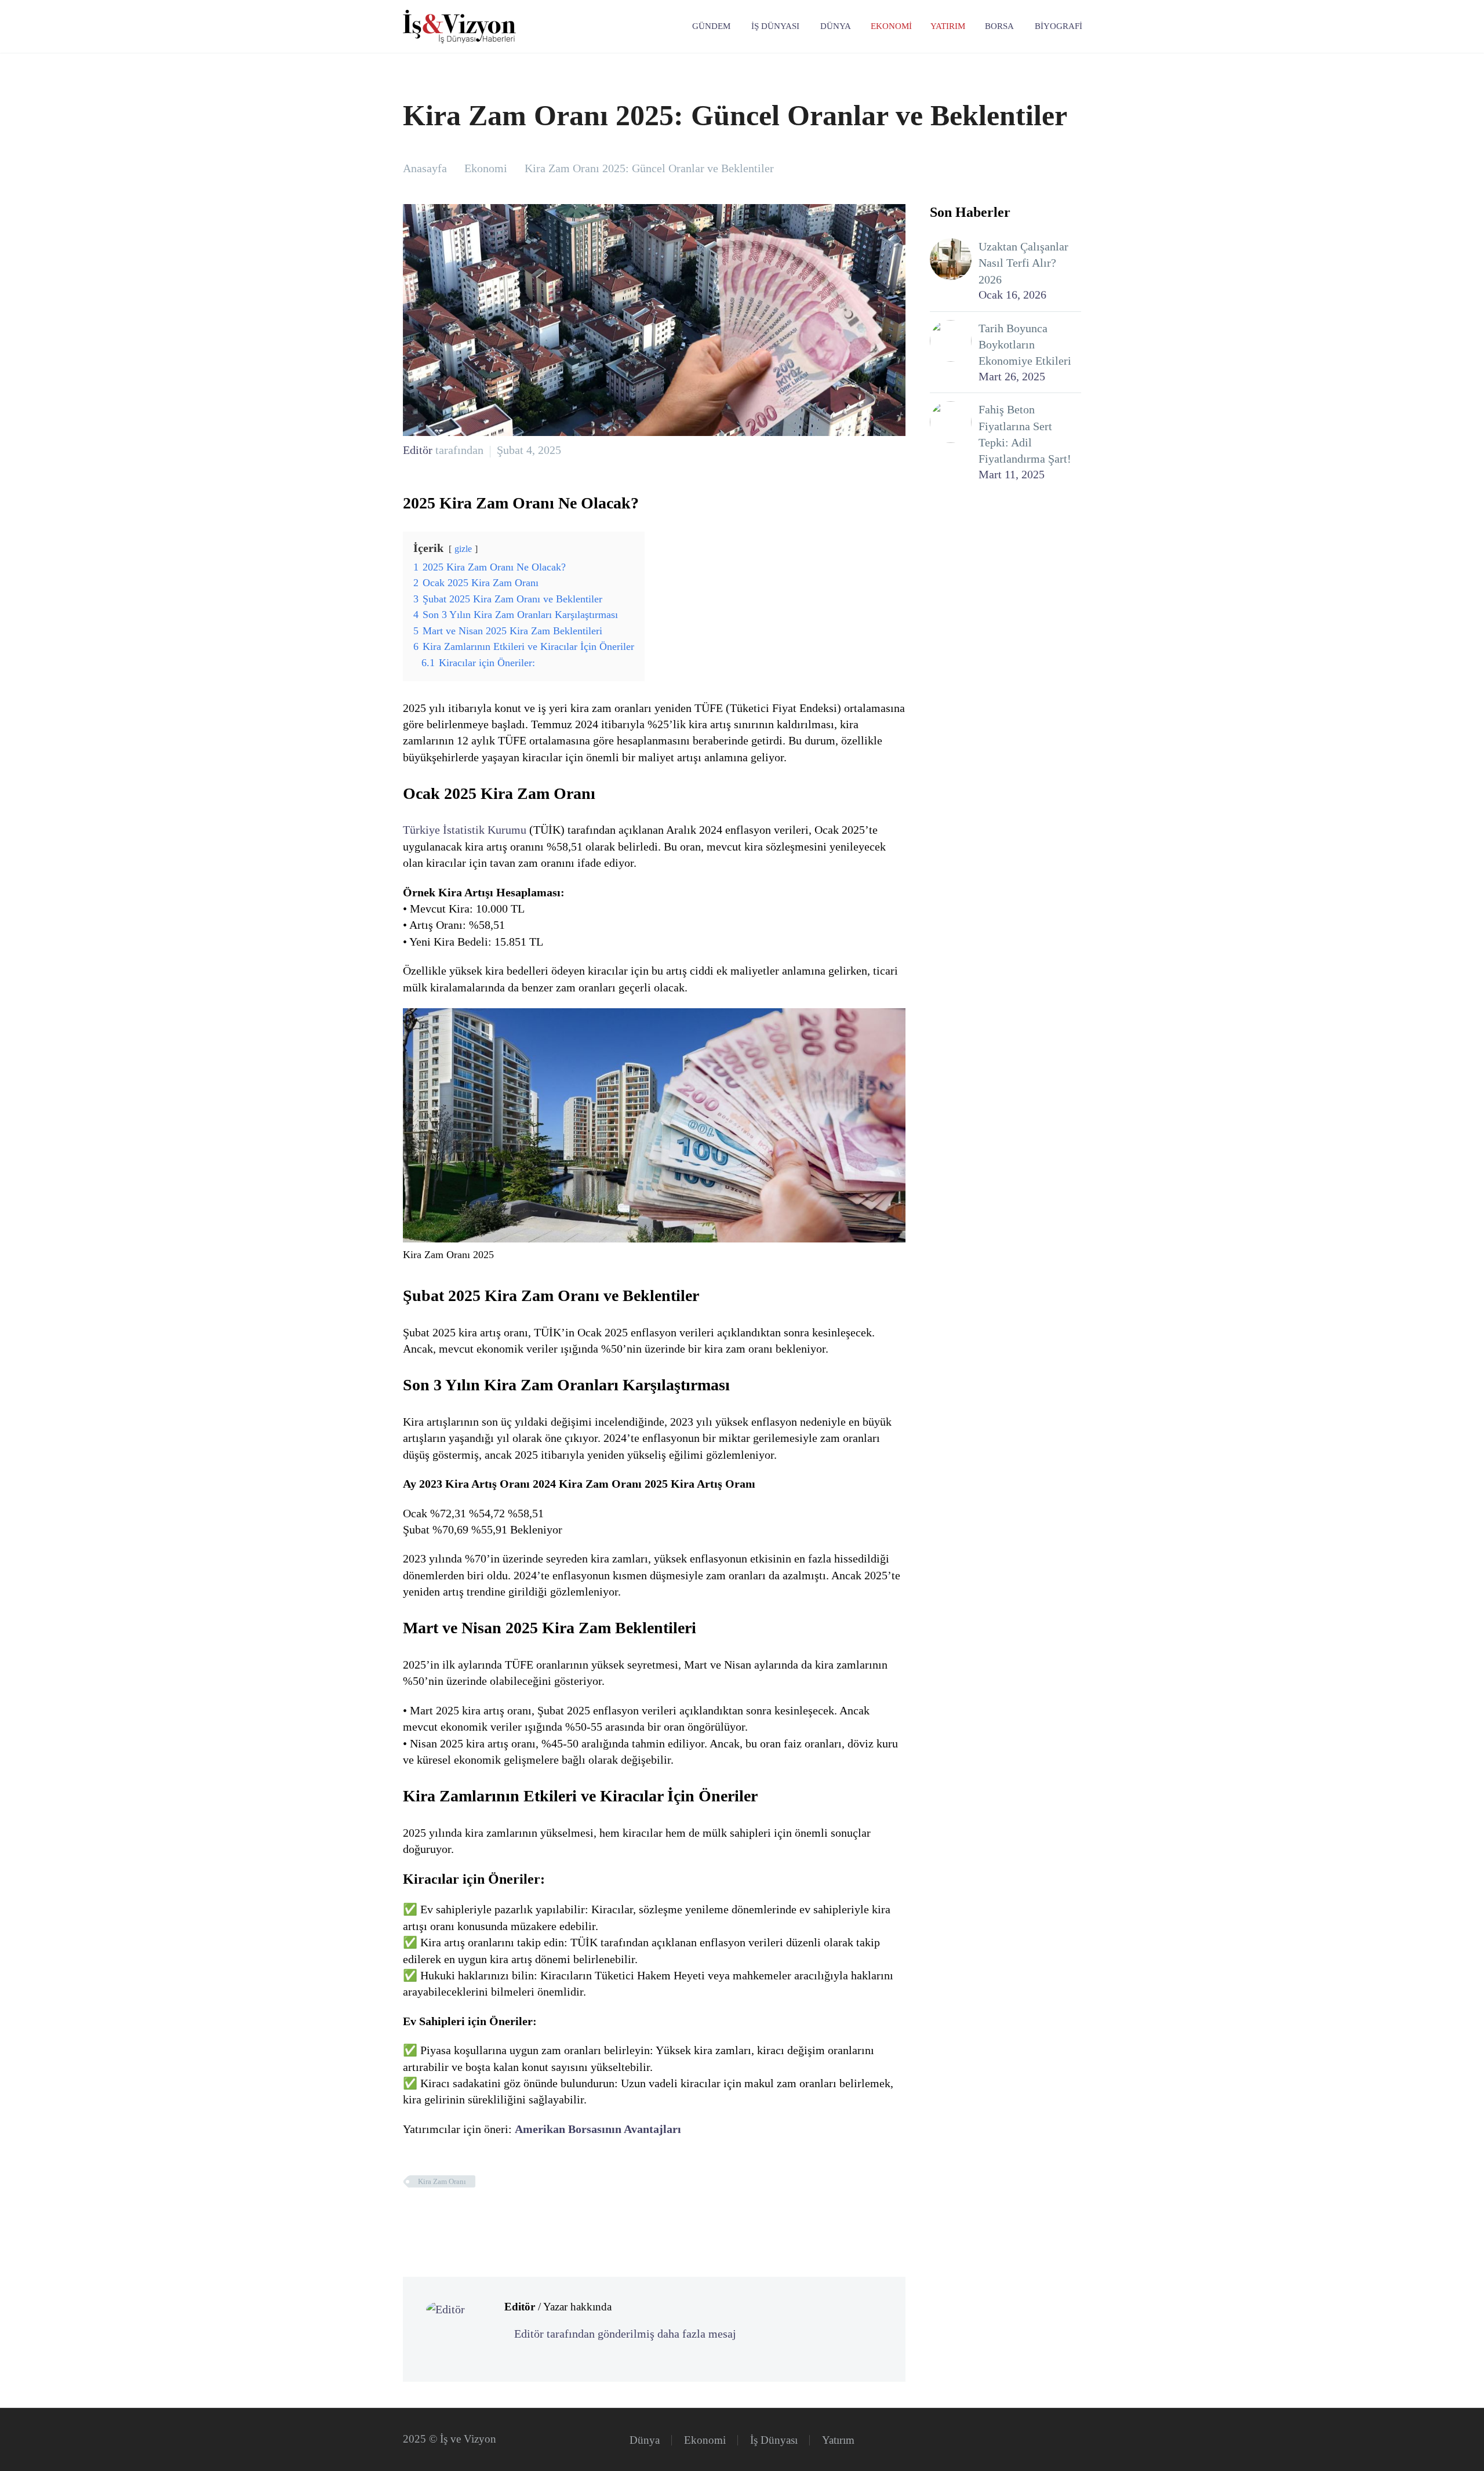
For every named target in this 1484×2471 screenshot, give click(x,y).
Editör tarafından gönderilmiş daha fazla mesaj (625, 2334)
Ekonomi (891, 26)
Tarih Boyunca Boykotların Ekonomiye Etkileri (1025, 345)
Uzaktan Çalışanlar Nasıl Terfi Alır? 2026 (1023, 263)
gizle (463, 549)
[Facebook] (410, 2215)
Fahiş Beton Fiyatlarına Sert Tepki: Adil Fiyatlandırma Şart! (1025, 434)
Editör (418, 450)
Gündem (711, 26)
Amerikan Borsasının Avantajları (598, 2129)
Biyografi (1059, 26)
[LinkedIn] (482, 2215)
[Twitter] (428, 2215)
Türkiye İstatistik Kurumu (465, 830)
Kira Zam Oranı (442, 2181)
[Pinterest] (446, 2215)
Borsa (999, 26)
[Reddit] (500, 2215)
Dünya (836, 26)
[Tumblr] (464, 2215)
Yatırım (948, 26)
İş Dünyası (775, 26)
